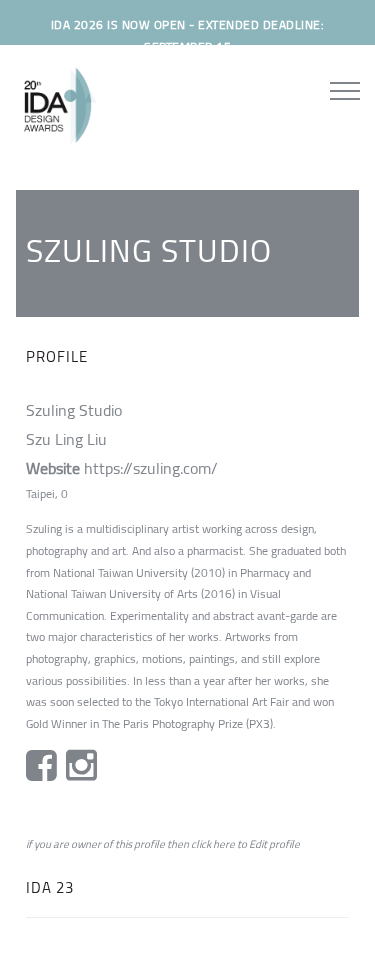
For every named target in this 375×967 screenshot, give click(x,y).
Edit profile (274, 844)
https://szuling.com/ (151, 468)
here (224, 844)
